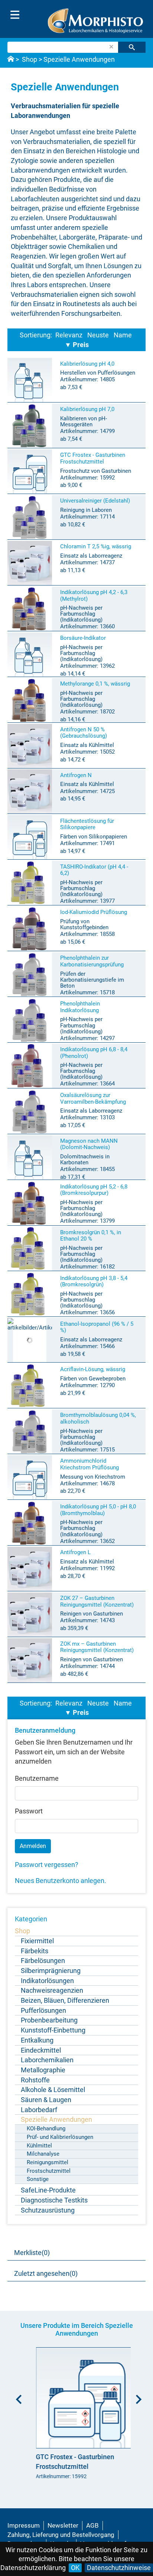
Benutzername (37, 1778)
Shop (30, 59)
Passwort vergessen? (47, 1865)
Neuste (98, 335)
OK (75, 2568)
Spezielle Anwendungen (79, 59)
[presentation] (17, 2397)
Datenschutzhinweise (119, 2568)
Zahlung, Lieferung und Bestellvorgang (61, 2535)
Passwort (29, 1811)
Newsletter (63, 2525)
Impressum (24, 2525)
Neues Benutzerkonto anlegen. (61, 1881)
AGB (92, 2525)
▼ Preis (77, 345)
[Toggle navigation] (15, 15)
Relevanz (69, 335)
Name (123, 335)
